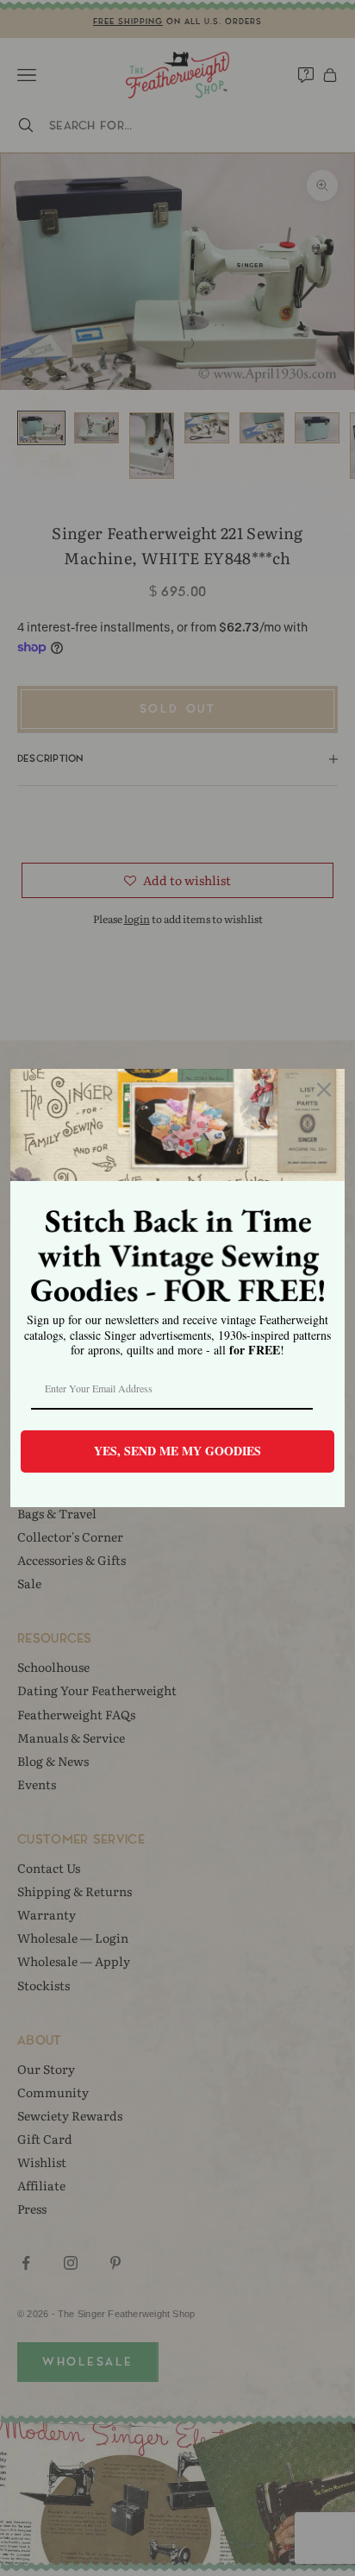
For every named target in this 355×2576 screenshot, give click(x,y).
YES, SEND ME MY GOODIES (177, 1451)
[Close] (324, 1090)
